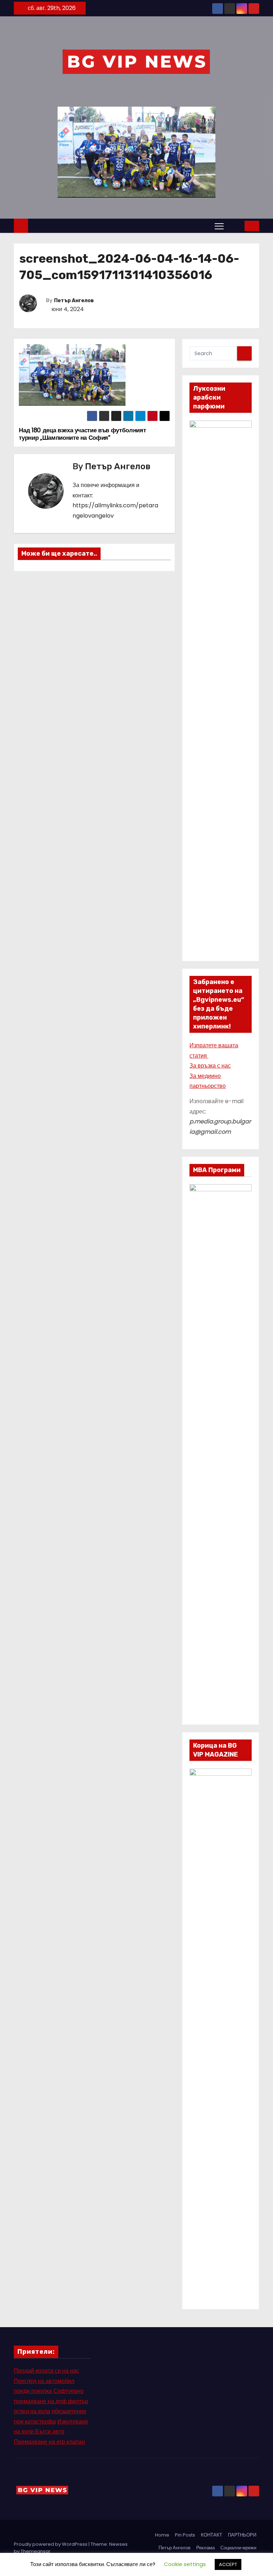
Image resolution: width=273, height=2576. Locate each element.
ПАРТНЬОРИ (242, 2535)
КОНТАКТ (212, 2535)
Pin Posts (185, 2535)
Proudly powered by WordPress (51, 2544)
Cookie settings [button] (185, 2564)
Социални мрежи (238, 2548)
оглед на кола (32, 2411)
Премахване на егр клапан (49, 2442)
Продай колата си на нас (47, 2371)
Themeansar (36, 2551)
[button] (235, 226)
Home (162, 2535)
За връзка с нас (210, 1066)
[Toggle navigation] (219, 226)
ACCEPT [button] (228, 2564)
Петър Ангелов (74, 301)
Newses (118, 2544)
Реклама (205, 2548)
